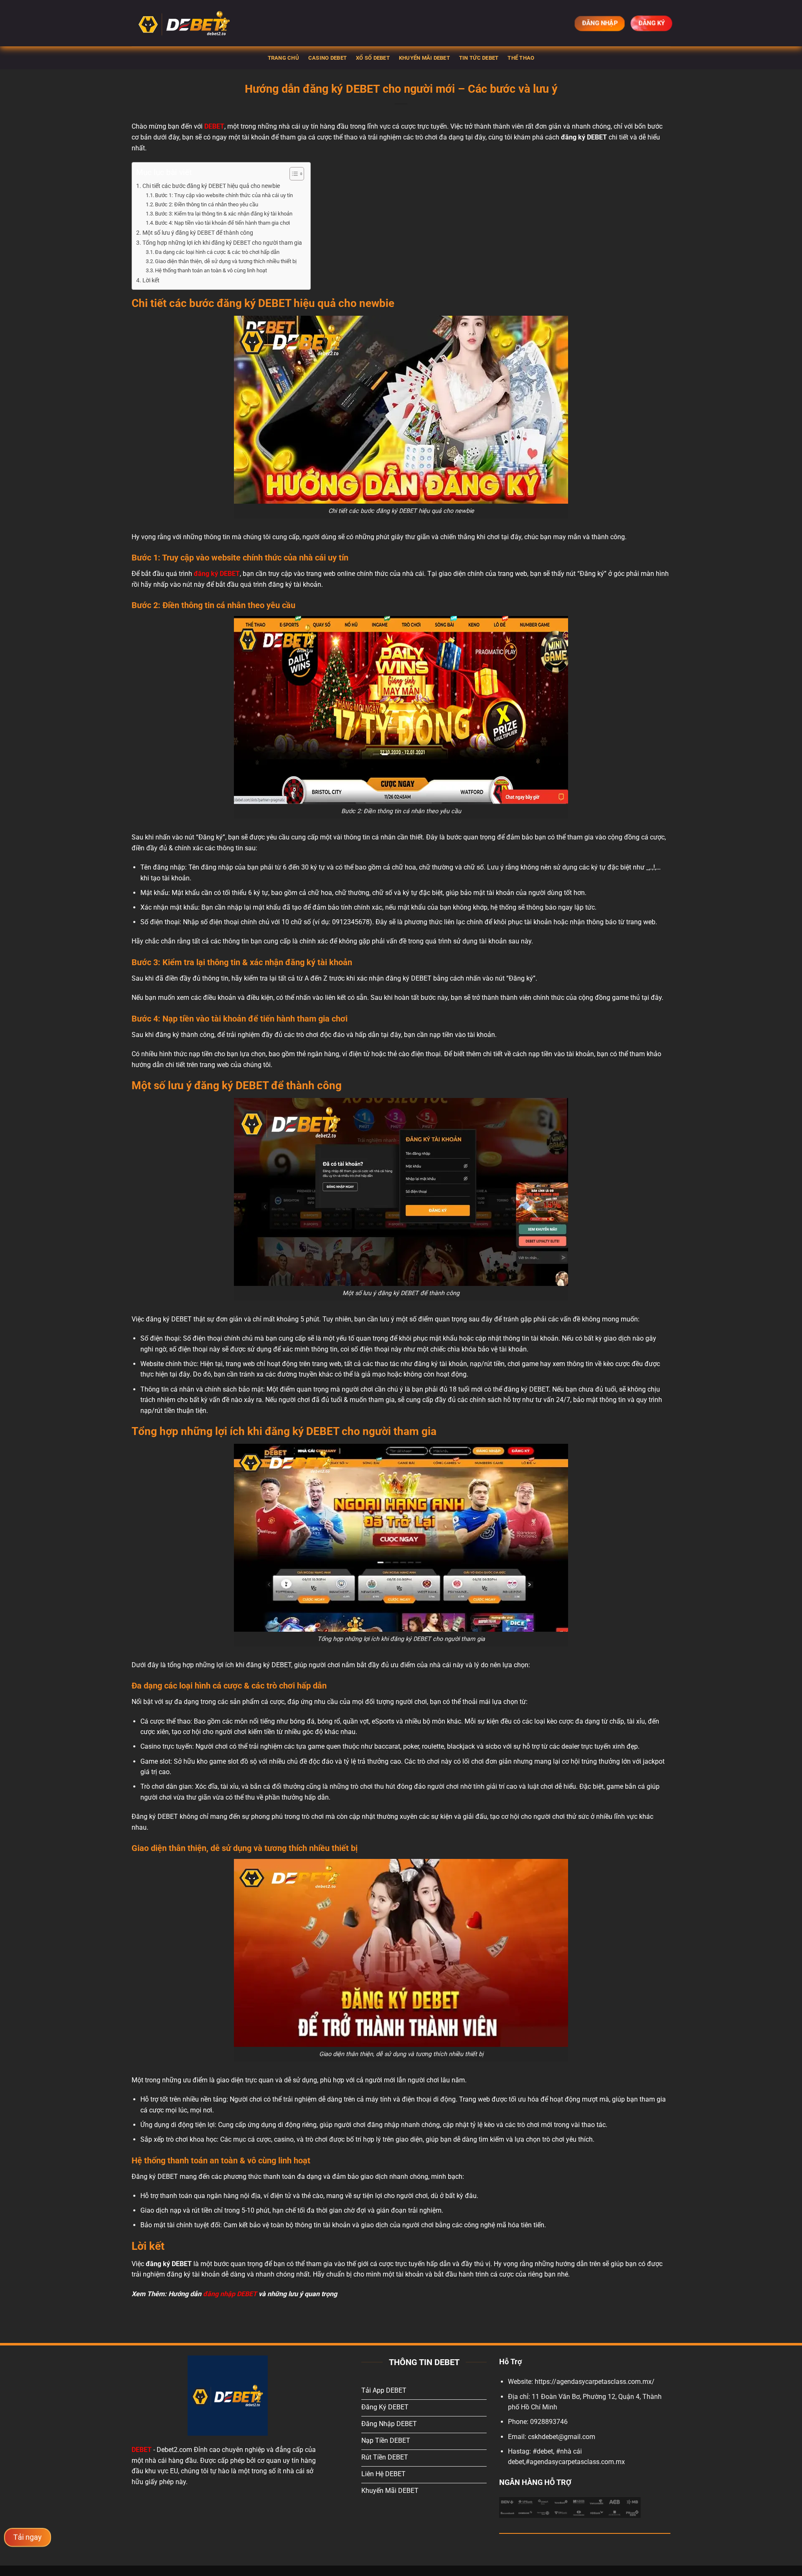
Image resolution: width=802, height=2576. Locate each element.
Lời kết (151, 280)
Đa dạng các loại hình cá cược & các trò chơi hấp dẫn (217, 252)
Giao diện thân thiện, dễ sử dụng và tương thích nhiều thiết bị (226, 261)
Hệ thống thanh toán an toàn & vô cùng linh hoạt (211, 270)
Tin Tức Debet (479, 58)
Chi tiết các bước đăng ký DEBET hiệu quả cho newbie (211, 186)
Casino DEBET (327, 58)
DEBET (142, 2450)
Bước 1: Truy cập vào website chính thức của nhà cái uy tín (224, 195)
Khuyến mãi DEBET (424, 58)
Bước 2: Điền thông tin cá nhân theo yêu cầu (207, 204)
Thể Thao (521, 58)
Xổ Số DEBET (373, 58)
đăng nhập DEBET (230, 2294)
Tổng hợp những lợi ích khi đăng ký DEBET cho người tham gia (222, 243)
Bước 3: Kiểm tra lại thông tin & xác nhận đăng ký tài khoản (224, 214)
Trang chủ (283, 58)
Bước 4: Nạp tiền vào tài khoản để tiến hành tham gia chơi (222, 223)
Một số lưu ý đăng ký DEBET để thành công (198, 233)
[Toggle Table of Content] (293, 174)
